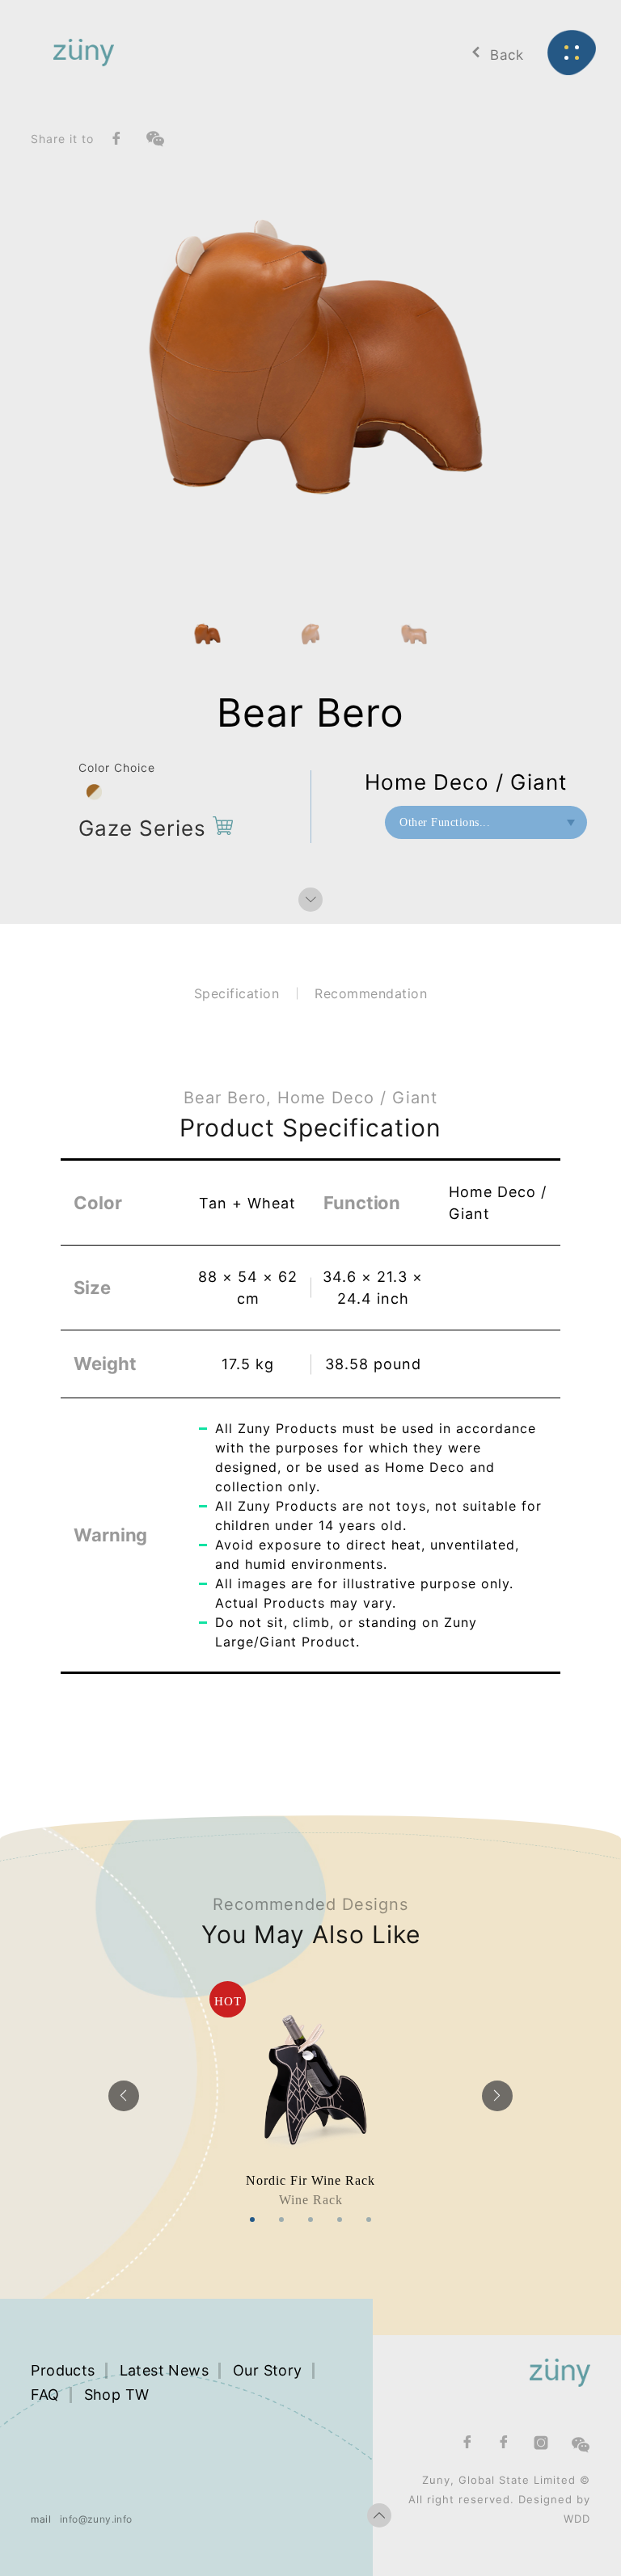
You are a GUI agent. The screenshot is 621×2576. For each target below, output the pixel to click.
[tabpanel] (310, 2095)
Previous (124, 2096)
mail (41, 2519)
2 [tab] (281, 2220)
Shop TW (117, 2395)
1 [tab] (252, 2220)
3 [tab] (310, 2220)
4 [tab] (340, 2220)
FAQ (45, 2395)
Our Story (268, 2370)
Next (497, 2096)
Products (63, 2370)
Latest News (164, 2370)
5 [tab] (369, 2220)
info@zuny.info (96, 2519)
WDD (577, 2519)
